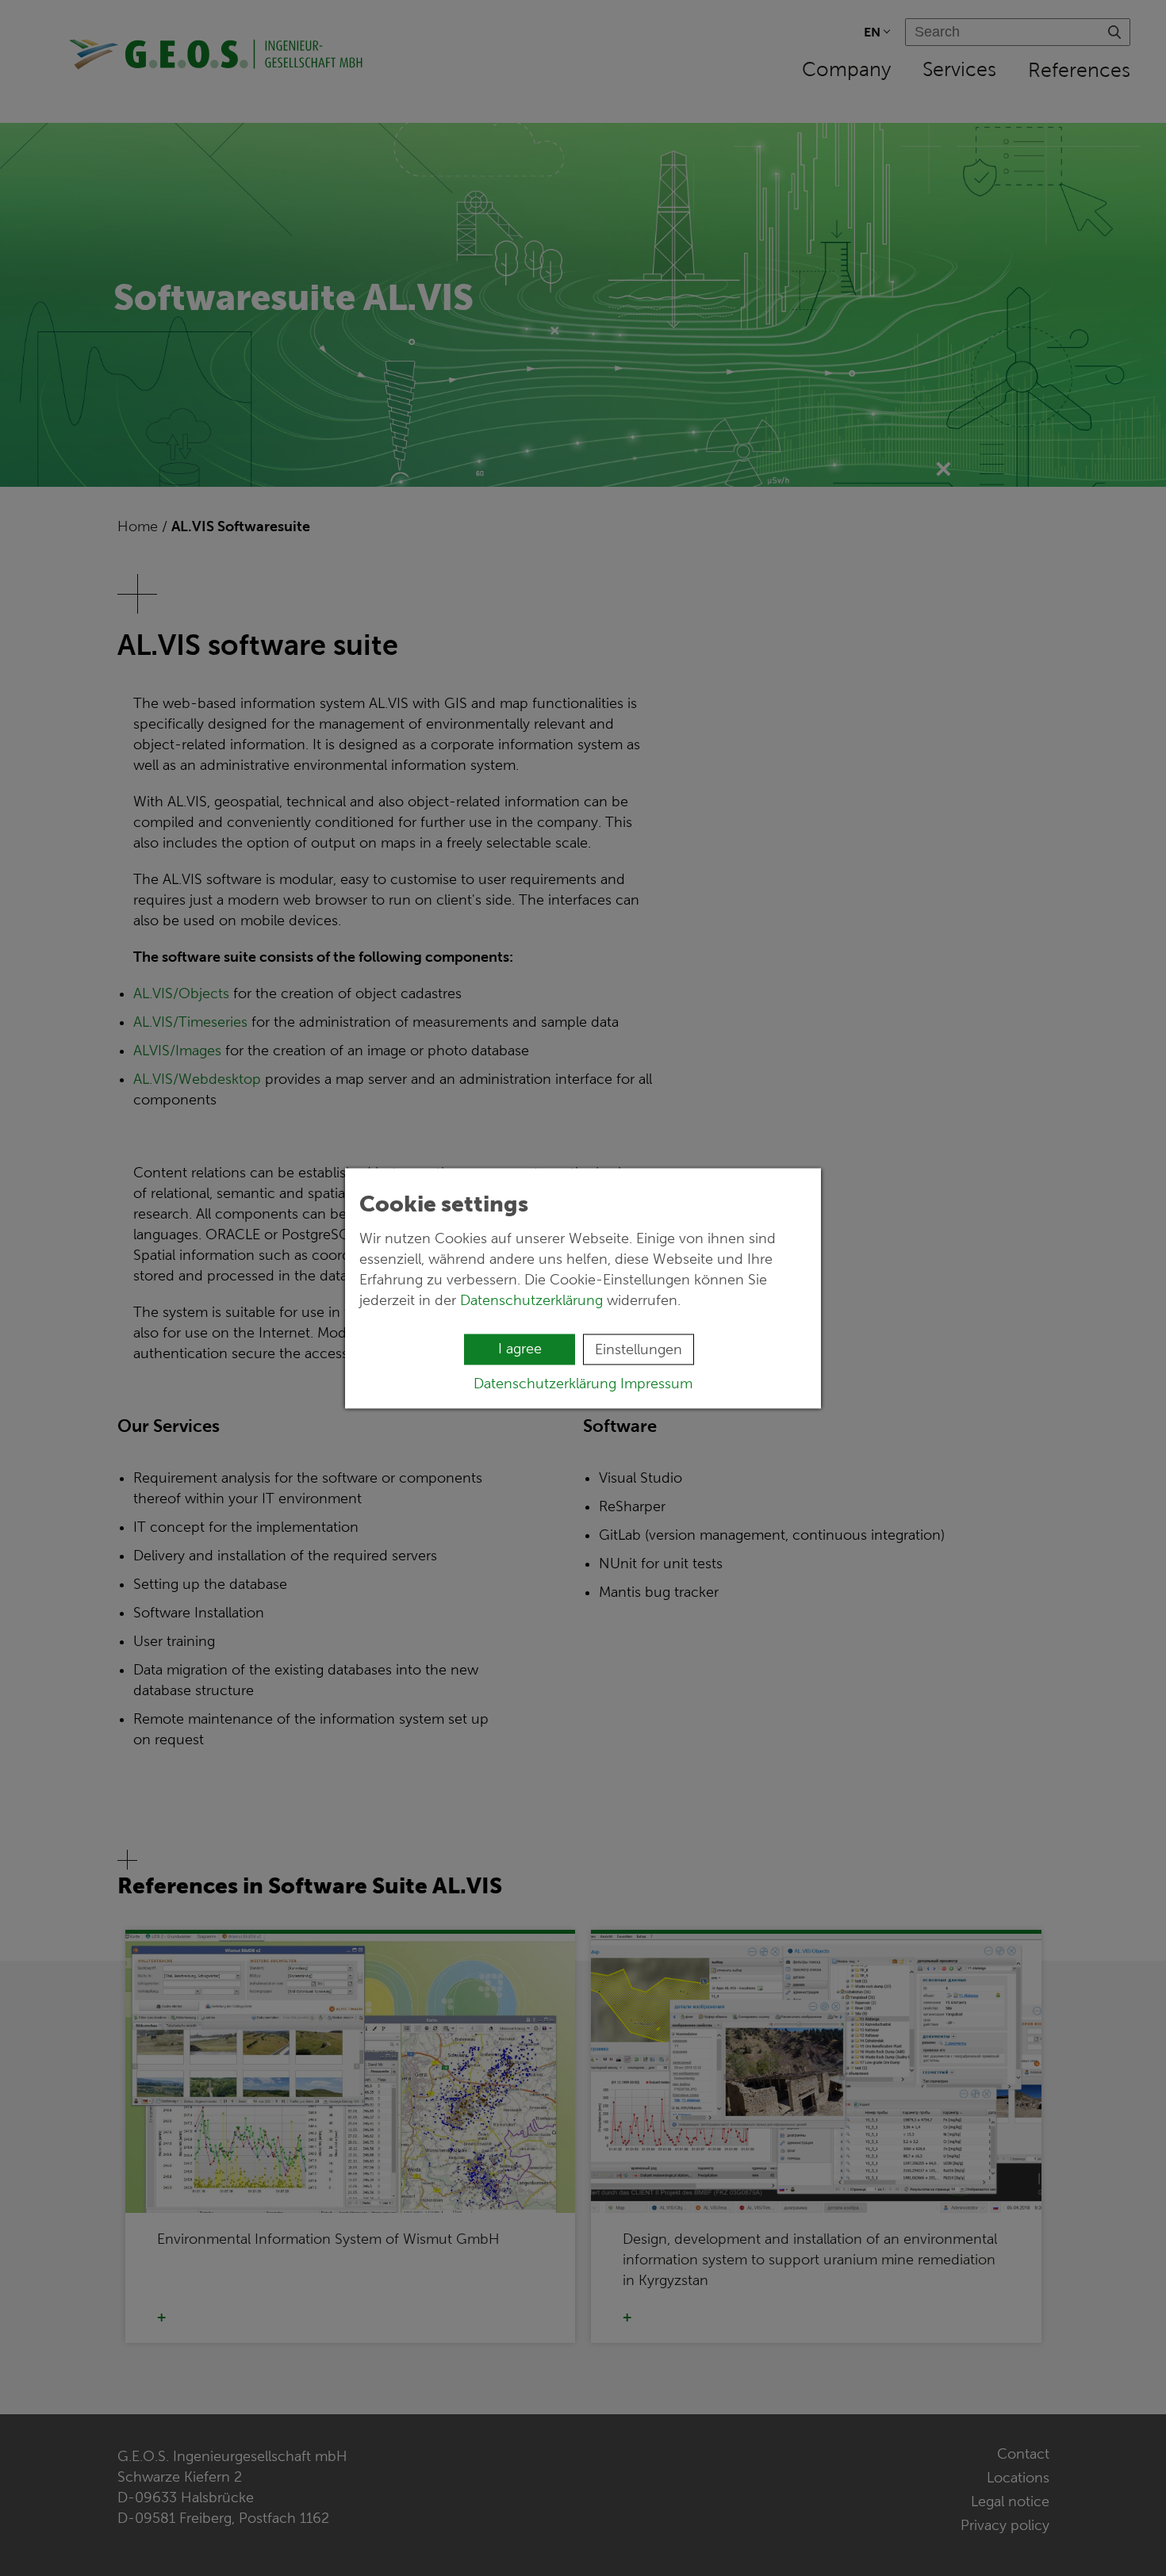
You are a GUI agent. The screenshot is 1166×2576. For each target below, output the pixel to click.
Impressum (656, 1383)
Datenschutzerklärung (531, 1299)
